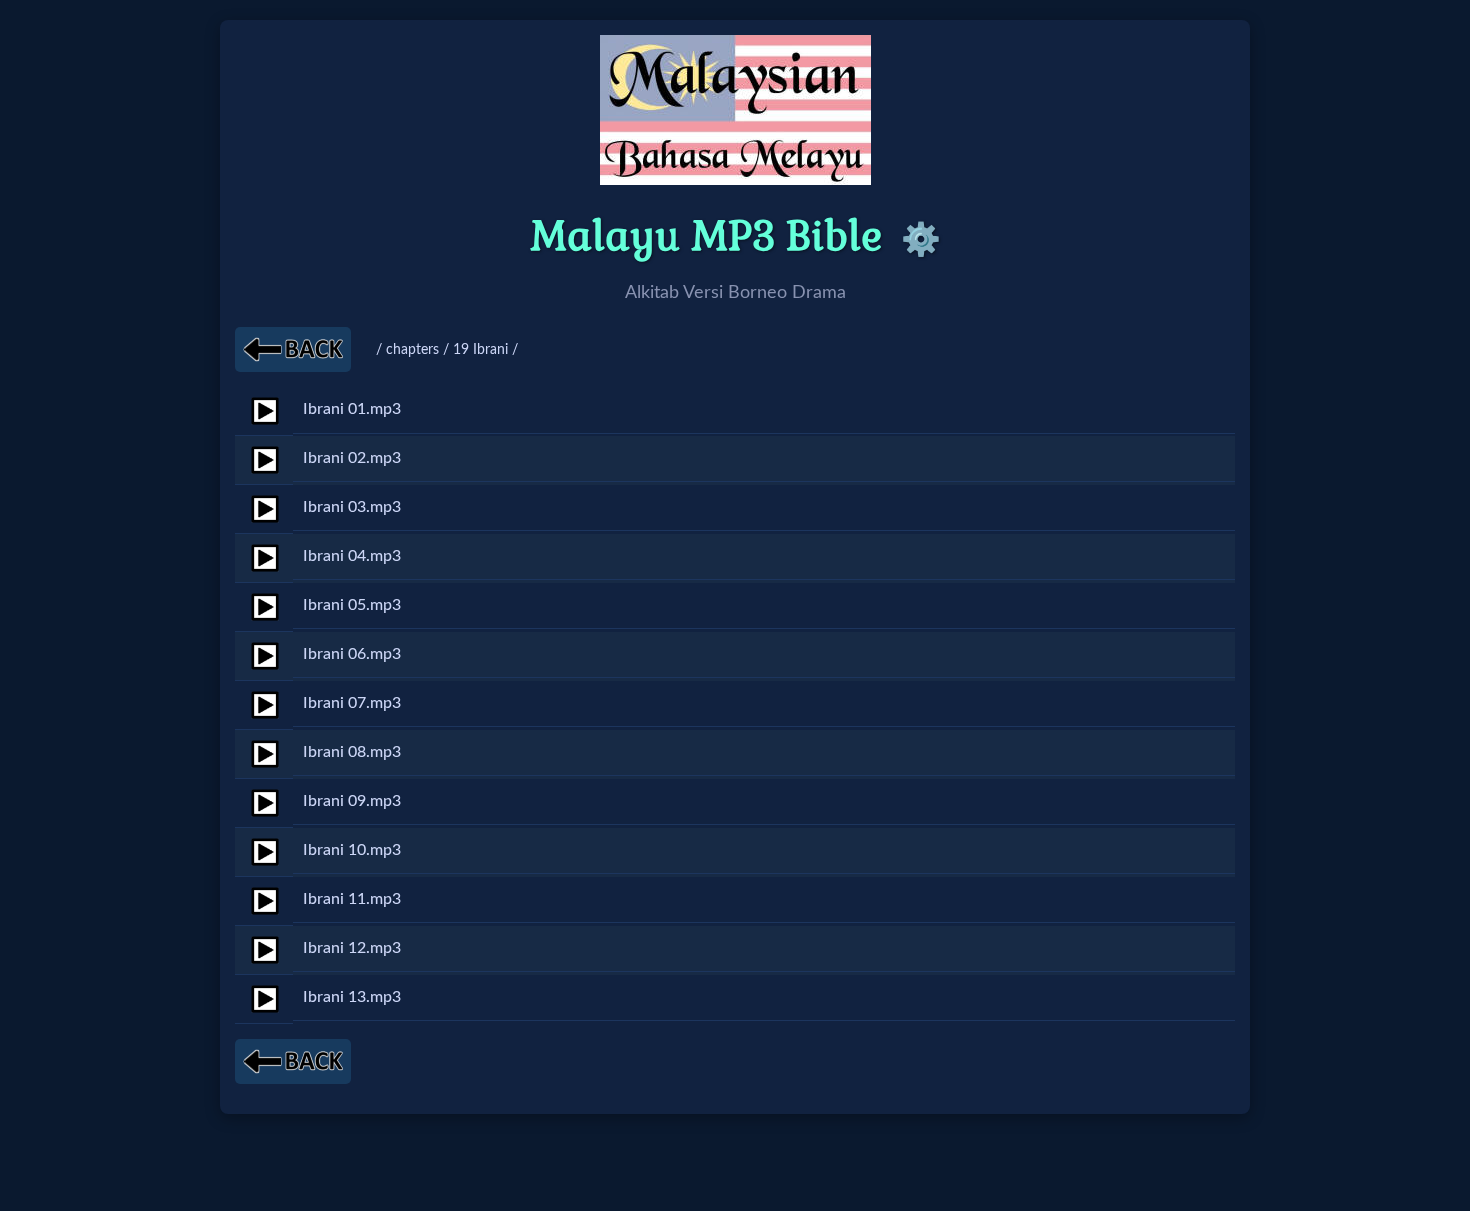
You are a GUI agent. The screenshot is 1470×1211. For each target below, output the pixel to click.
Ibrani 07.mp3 (352, 703)
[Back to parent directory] (293, 349)
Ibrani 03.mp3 (352, 507)
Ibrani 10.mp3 (352, 850)
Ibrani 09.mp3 (352, 801)
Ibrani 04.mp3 (352, 556)
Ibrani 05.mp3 (352, 605)
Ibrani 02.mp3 (352, 458)
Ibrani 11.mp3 (352, 899)
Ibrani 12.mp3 (352, 948)
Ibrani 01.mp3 (352, 409)
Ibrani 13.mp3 (352, 997)
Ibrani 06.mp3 (352, 654)
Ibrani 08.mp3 (352, 752)
